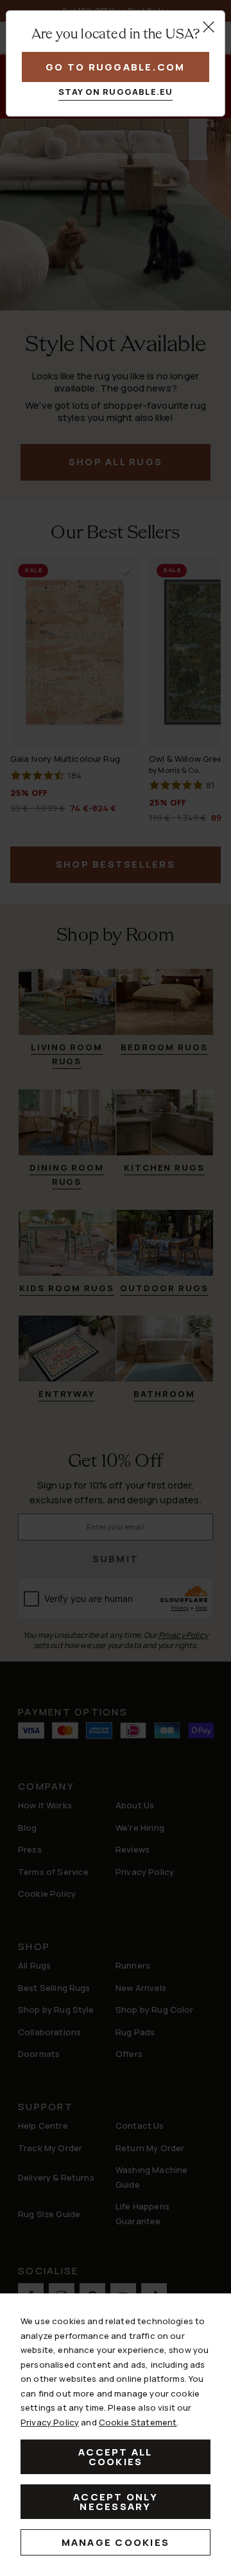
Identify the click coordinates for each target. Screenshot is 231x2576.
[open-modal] (209, 27)
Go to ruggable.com (116, 67)
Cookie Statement (138, 2422)
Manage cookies (116, 2542)
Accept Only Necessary (116, 2502)
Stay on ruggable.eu (116, 92)
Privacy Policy (50, 2422)
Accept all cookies (116, 2457)
